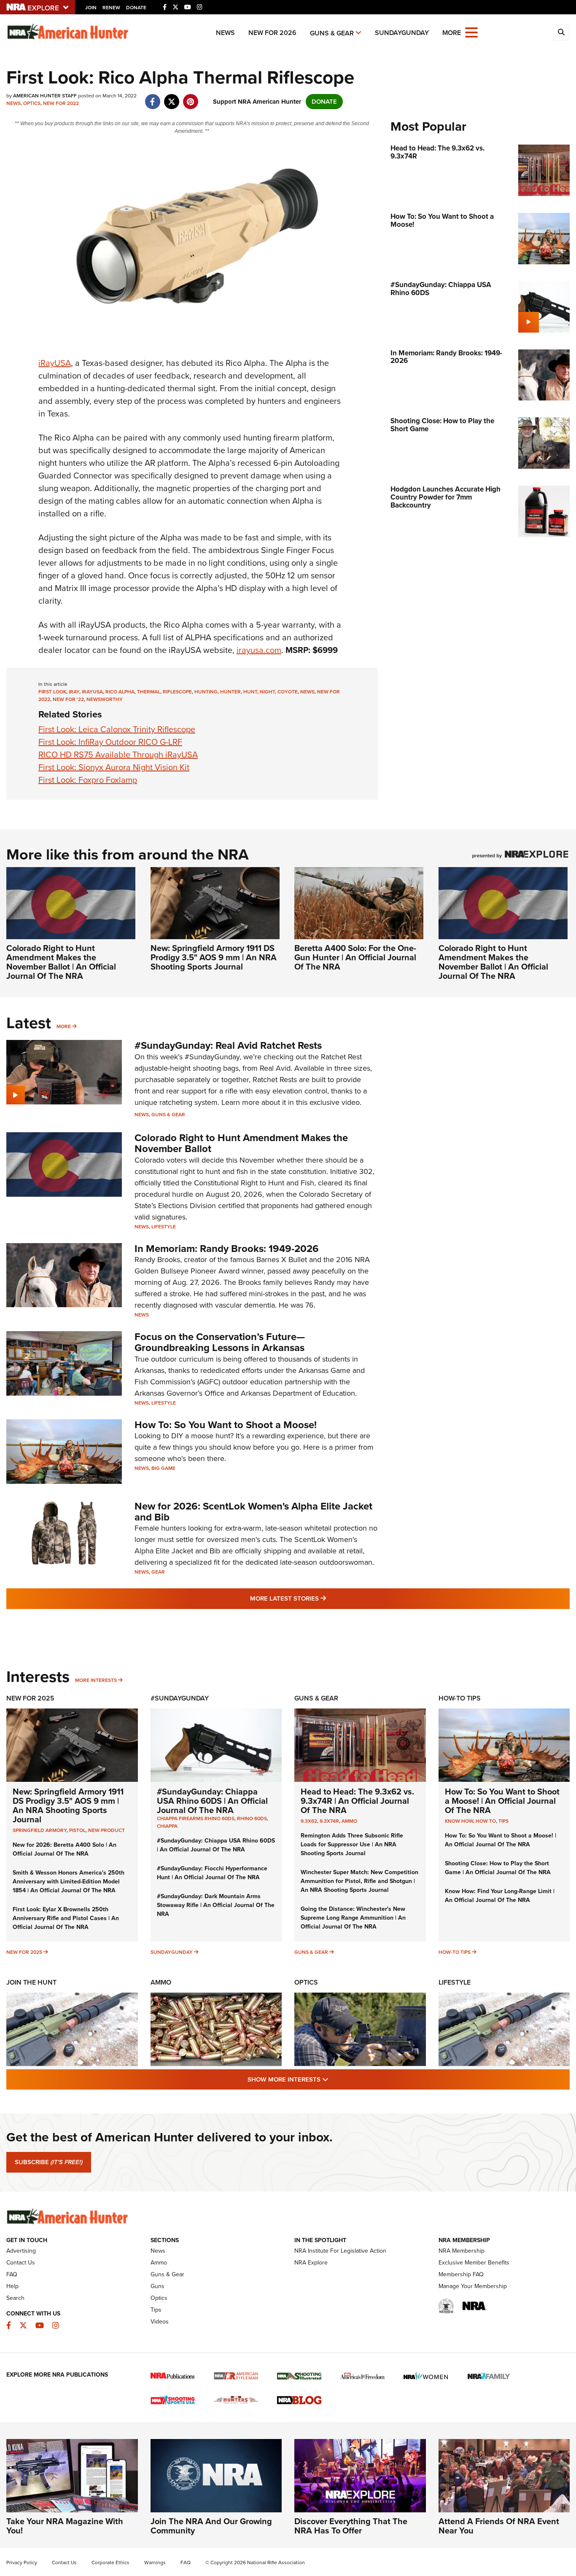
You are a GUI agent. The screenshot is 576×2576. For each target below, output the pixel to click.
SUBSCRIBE (49, 2162)
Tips (503, 1821)
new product (106, 1830)
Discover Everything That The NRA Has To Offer (351, 2526)
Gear (158, 1572)
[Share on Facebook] (152, 97)
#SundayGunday (180, 1698)
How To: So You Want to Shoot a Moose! (226, 1425)
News (225, 33)
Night (267, 692)
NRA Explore (311, 2263)
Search (15, 2298)
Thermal (149, 692)
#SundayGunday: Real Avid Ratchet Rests (228, 1045)
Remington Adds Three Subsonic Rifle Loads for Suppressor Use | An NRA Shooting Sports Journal (352, 1844)
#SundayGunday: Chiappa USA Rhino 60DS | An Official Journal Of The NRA (212, 1801)
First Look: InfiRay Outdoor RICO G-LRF (110, 742)
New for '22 (68, 699)
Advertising (21, 2251)
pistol (77, 1830)
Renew (111, 8)
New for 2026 (272, 33)
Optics (32, 103)
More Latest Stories (322, 1598)
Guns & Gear (332, 33)
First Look (52, 692)
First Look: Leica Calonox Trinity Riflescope (117, 729)
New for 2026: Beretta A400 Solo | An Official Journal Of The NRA (65, 1849)
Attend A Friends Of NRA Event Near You (499, 2526)
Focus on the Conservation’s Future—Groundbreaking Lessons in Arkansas (220, 1342)
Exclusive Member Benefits (474, 2263)
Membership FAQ (461, 2274)
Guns (157, 2286)
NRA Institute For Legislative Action (340, 2251)
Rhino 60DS (252, 1819)
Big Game (163, 1468)
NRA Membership (462, 2251)
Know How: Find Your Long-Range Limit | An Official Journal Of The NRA (500, 1896)
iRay (74, 692)
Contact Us (21, 2263)
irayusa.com (259, 650)
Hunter (230, 692)
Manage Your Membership (473, 2286)
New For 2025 (30, 1698)
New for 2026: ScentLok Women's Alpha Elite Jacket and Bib (253, 1512)
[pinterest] (190, 97)
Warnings (155, 2563)
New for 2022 (61, 103)
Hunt (250, 692)
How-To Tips (460, 1698)
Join (91, 8)
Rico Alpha (120, 692)
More (64, 1026)
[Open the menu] (471, 32)
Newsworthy (105, 699)
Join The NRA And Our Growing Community (211, 2526)
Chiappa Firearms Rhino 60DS (196, 1819)
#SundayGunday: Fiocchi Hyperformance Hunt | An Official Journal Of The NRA (212, 1873)
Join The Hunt (31, 1982)
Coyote (288, 692)
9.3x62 (309, 1821)
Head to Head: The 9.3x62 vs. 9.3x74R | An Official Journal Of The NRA (357, 1801)
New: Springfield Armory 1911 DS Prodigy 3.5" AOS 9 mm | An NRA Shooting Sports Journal (214, 957)
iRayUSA (55, 363)
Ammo (349, 1821)
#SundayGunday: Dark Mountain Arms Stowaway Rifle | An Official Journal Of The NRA (216, 1905)
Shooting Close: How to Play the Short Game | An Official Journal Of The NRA (498, 1868)
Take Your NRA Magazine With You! (65, 2526)
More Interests (96, 1680)
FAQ (12, 2274)
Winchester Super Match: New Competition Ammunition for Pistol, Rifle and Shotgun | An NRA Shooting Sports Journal (359, 1881)
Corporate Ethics (110, 2563)
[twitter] (171, 97)
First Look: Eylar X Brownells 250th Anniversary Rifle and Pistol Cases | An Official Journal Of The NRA (66, 1918)
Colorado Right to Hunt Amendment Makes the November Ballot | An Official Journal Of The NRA (61, 962)
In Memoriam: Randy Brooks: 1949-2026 (227, 1249)
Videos (160, 2322)
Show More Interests (334, 2079)
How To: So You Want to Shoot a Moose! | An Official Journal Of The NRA (502, 1801)
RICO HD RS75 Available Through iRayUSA (118, 755)
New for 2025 (24, 1952)
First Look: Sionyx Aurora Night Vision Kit (114, 767)
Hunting (206, 692)
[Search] (561, 32)
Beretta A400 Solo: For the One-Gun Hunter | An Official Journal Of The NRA (355, 957)
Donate (136, 8)
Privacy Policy (22, 2563)
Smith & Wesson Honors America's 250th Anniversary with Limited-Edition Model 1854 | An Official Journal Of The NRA (69, 1882)
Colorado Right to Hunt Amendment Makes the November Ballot (241, 1143)
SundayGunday (402, 33)
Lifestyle (164, 1227)
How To (486, 1821)
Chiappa (167, 1826)
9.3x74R (329, 1821)
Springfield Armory (40, 1830)
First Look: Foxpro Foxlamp (88, 780)
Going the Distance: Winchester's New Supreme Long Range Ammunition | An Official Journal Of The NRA (353, 1918)
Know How (459, 1821)
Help (12, 2286)
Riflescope (177, 692)
